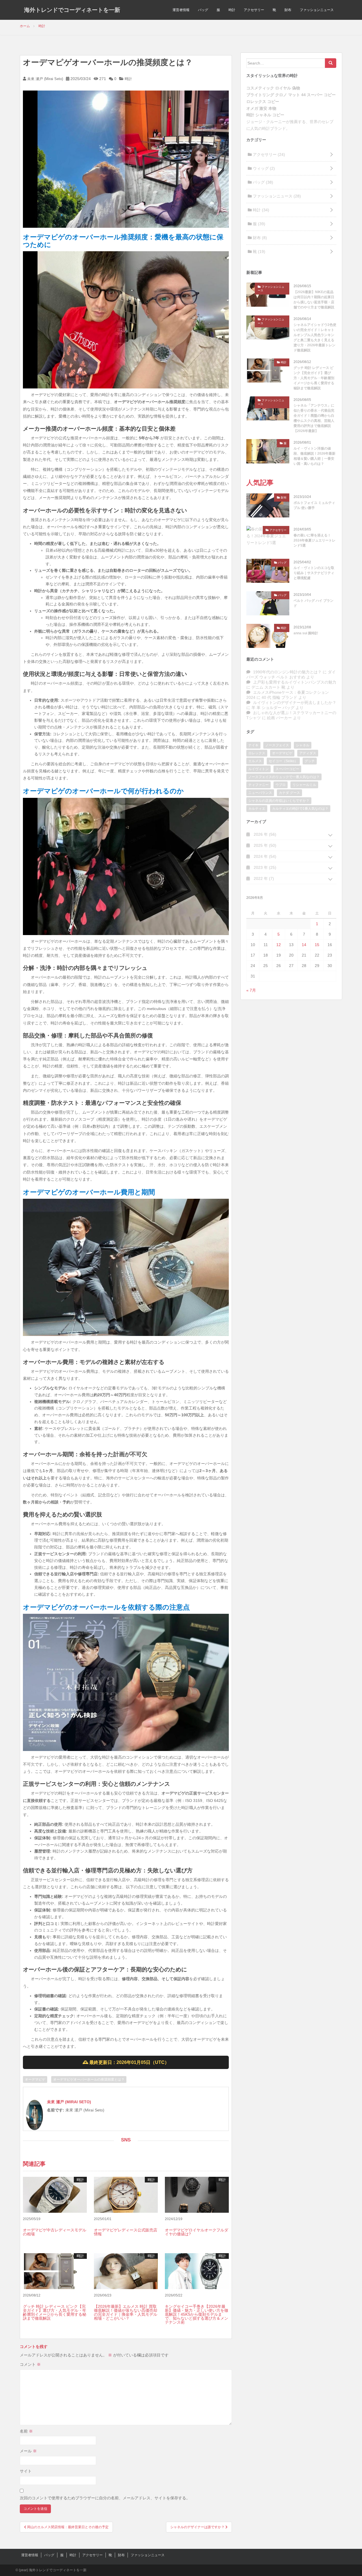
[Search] (331, 63)
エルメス (255, 761)
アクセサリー (254, 10)
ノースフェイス (277, 745)
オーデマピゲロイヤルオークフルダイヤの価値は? (197, 2232)
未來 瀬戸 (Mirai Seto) (45, 79)
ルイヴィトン (258, 769)
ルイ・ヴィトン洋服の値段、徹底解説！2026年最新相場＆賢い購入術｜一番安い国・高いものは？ (314, 456)
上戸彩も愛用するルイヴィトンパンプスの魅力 (295, 682)
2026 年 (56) (264, 834)
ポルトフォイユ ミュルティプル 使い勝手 (314, 505)
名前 (26, 2431)
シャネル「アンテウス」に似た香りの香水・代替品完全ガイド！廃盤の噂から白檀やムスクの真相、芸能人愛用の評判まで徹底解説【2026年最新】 (314, 418)
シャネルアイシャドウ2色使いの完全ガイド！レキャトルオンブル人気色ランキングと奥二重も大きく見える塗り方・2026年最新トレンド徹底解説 (315, 338)
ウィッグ (263, 168)
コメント (30, 2364)
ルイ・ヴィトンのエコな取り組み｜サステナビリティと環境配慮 (314, 573)
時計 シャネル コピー (265, 115)
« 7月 (251, 990)
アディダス (308, 753)
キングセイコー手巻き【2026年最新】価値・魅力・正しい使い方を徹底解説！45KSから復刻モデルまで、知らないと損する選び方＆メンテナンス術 (197, 2314)
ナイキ (253, 745)
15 (317, 945)
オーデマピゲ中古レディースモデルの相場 (55, 2232)
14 (304, 945)
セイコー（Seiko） (283, 761)
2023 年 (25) (264, 867)
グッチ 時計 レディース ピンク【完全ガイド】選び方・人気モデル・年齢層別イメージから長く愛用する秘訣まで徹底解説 (55, 2312)
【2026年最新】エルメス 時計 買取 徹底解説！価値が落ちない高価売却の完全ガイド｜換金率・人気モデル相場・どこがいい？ (126, 2312)
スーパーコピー (287, 769)
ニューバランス (260, 793)
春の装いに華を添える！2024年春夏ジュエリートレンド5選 (314, 540)
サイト (26, 2471)
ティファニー (258, 785)
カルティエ (257, 809)
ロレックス (257, 753)
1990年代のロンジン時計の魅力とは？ (287, 672)
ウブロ (281, 785)
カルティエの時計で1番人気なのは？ (300, 809)
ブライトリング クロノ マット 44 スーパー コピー (291, 95)
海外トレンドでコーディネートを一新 (72, 10)
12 (279, 945)
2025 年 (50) (264, 845)
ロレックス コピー (263, 102)
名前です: (56, 2110)
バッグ (203, 10)
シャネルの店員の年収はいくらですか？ (279, 801)
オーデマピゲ (35, 2079)
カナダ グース (289, 793)
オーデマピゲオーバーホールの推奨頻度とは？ (89, 2079)
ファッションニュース (317, 10)
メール (28, 2451)
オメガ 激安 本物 (261, 108)
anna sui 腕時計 (306, 633)
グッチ (310, 761)
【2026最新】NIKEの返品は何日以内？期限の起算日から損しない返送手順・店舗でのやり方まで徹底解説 (314, 300)
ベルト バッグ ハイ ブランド (313, 603)
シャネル (303, 745)
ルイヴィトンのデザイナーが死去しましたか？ (295, 702)
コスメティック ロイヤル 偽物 (273, 88)
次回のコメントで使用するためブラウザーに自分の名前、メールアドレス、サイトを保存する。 (105, 2498)
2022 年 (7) (263, 878)
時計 (232, 10)
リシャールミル (304, 785)
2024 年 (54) (264, 856)
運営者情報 (181, 10)
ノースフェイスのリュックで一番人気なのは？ (284, 777)
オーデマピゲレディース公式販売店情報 (126, 2232)
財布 (288, 10)
